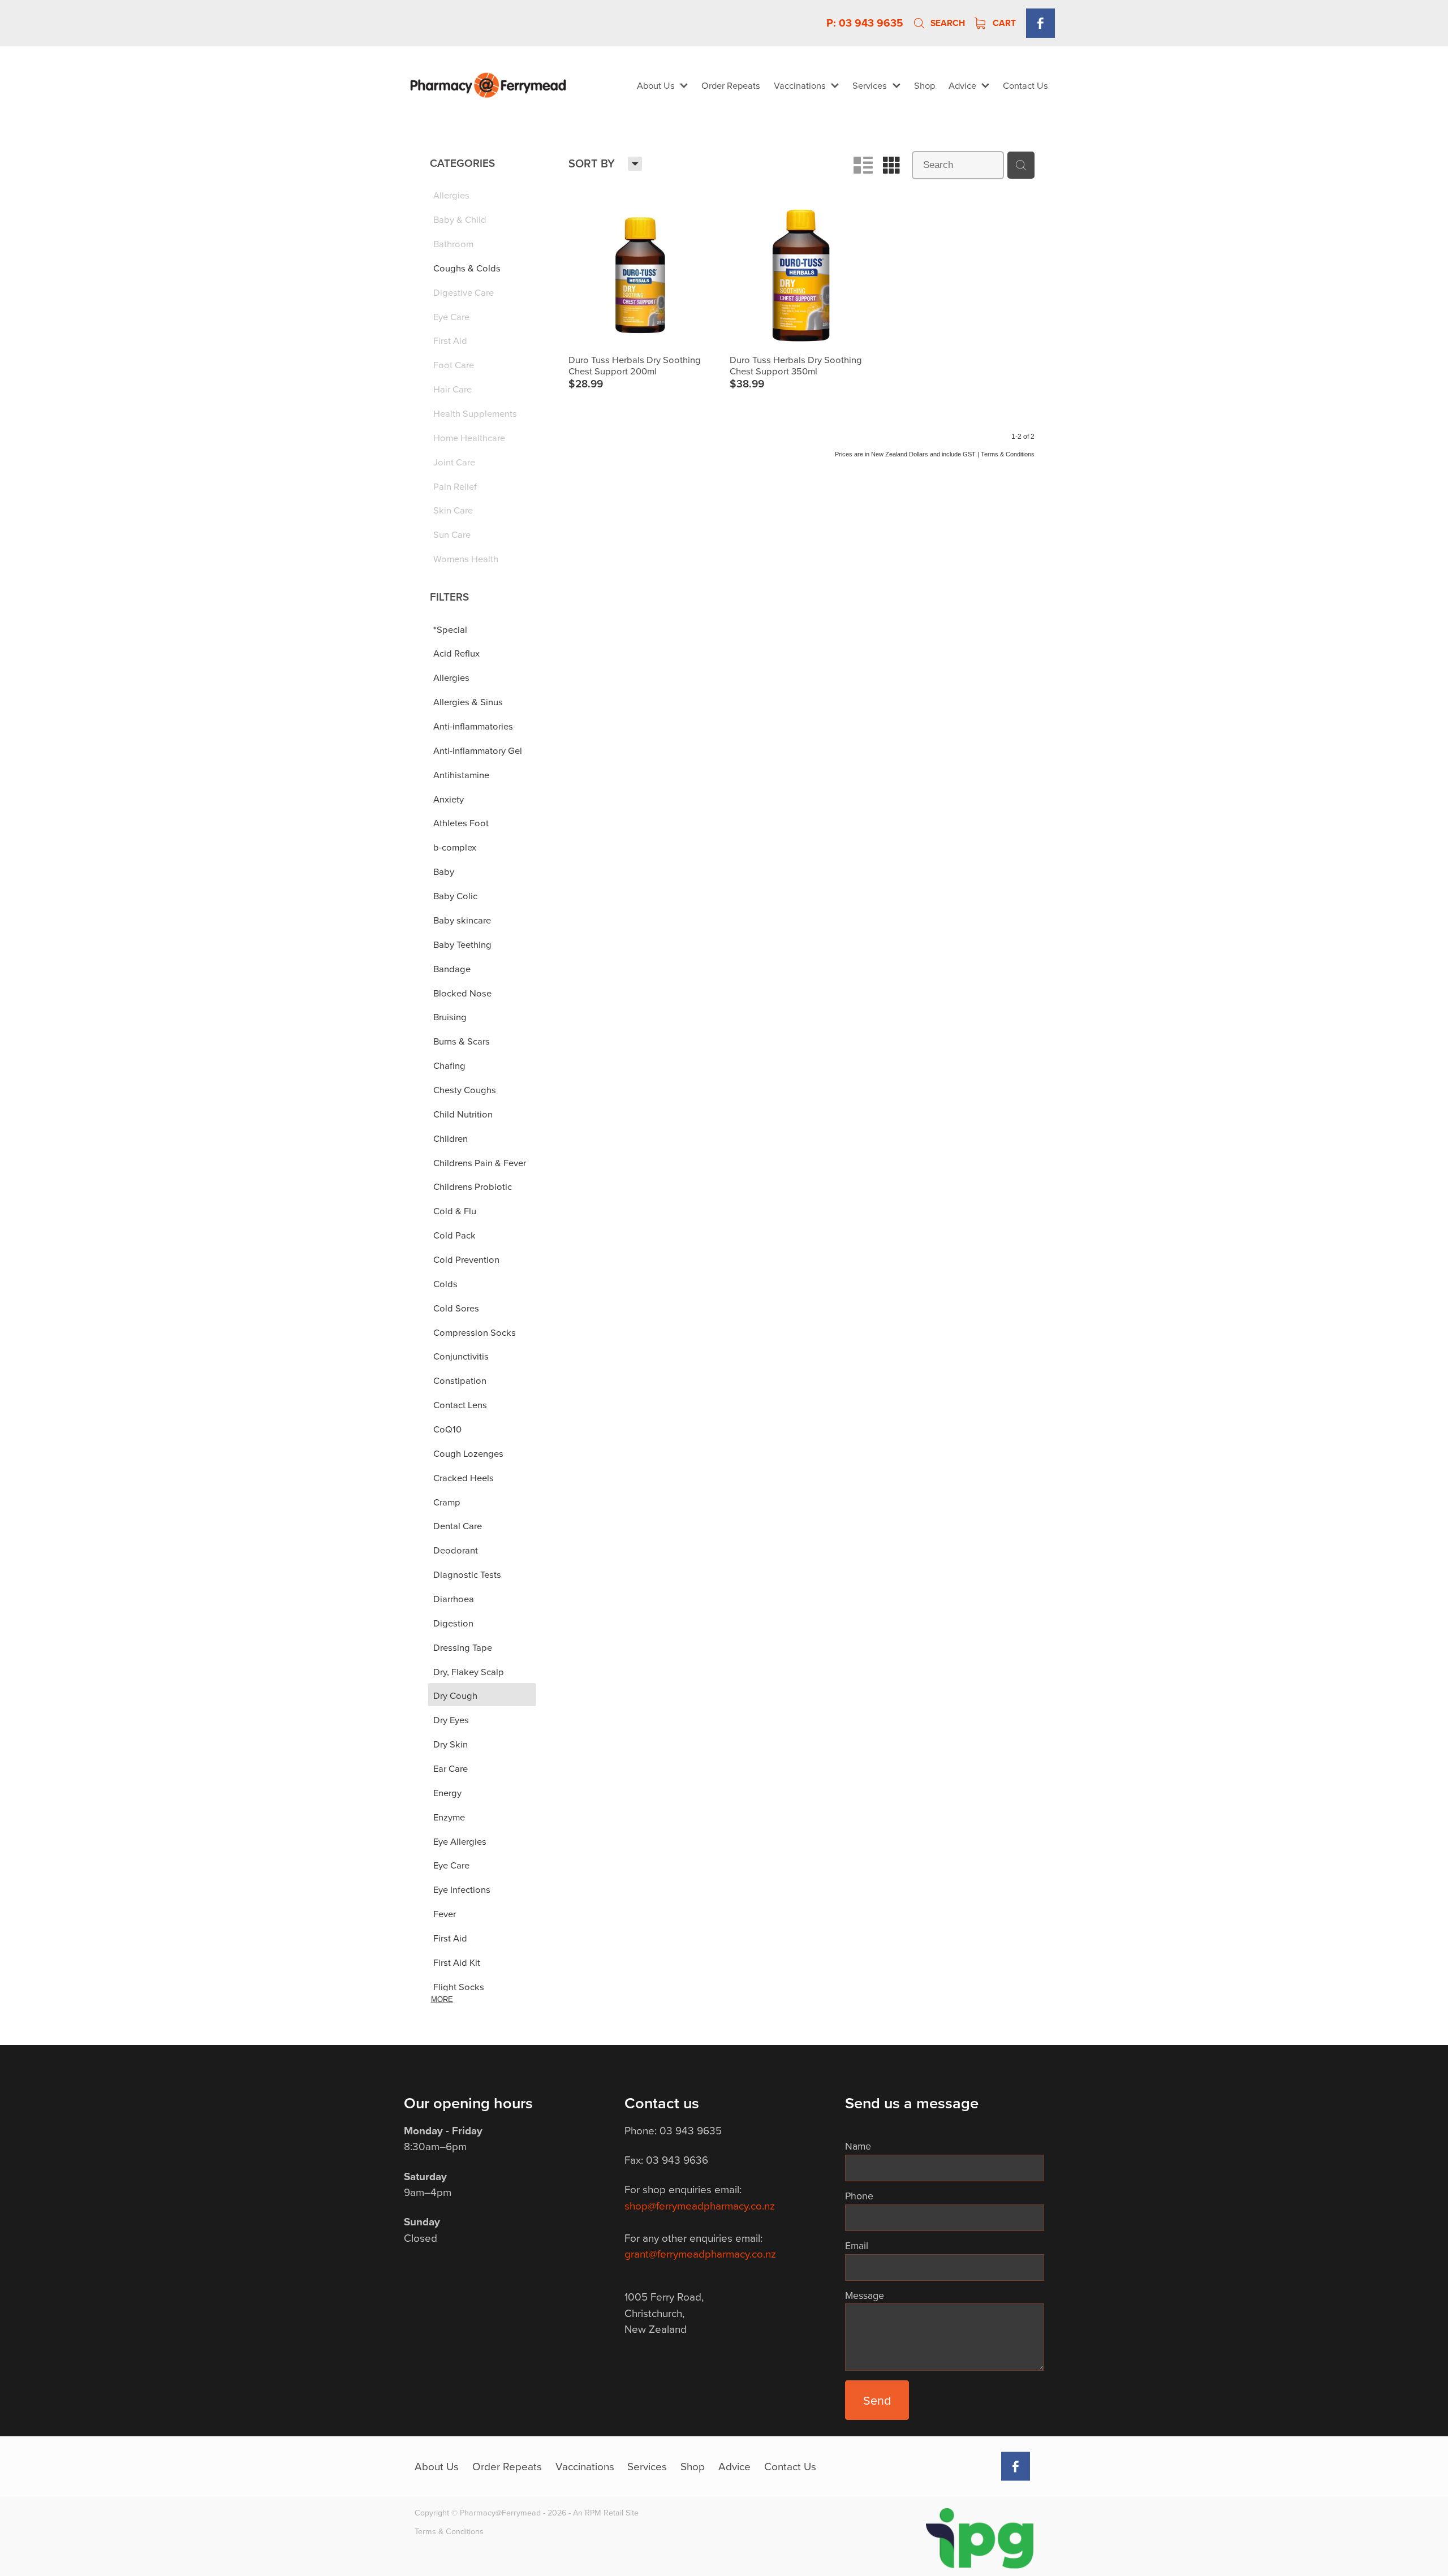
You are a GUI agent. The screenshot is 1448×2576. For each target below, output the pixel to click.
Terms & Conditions (449, 2531)
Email (857, 2246)
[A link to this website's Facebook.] (1040, 23)
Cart (1003, 23)
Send (877, 2400)
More (442, 1999)
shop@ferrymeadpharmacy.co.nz (700, 2205)
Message (865, 2295)
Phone (859, 2196)
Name (858, 2146)
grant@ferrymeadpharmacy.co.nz (700, 2253)
